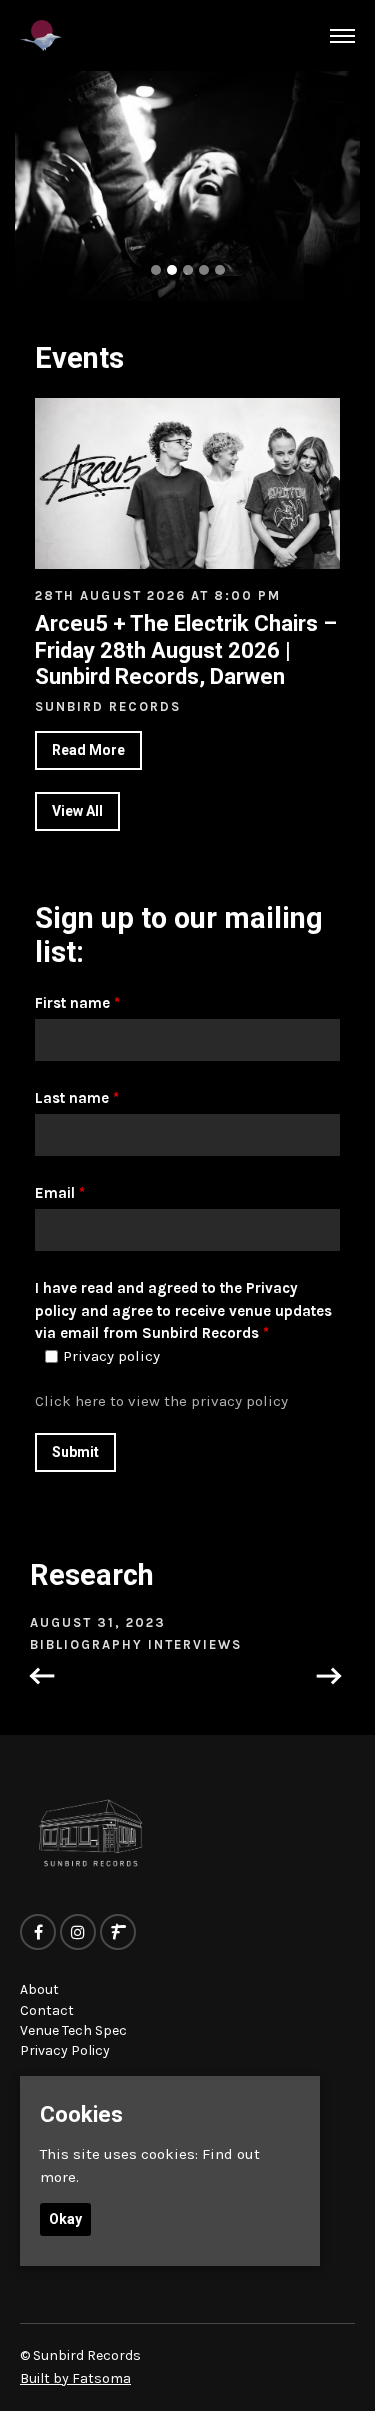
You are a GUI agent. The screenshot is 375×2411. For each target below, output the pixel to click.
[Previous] (38, 1678)
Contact (47, 2010)
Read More (88, 750)
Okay (65, 2219)
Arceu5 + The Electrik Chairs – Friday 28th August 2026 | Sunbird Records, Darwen (186, 650)
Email (60, 1193)
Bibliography (89, 1644)
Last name (77, 1098)
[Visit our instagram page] (78, 1933)
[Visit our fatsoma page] (118, 1933)
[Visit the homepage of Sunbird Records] (41, 35)
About (39, 1989)
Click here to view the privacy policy (161, 1401)
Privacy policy (111, 1356)
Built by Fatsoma (75, 2378)
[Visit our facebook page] (38, 1933)
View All (77, 811)
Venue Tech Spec (73, 2030)
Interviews (195, 1644)
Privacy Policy (65, 2050)
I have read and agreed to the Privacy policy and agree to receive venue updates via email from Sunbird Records (183, 1310)
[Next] (333, 1678)
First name (77, 1003)
